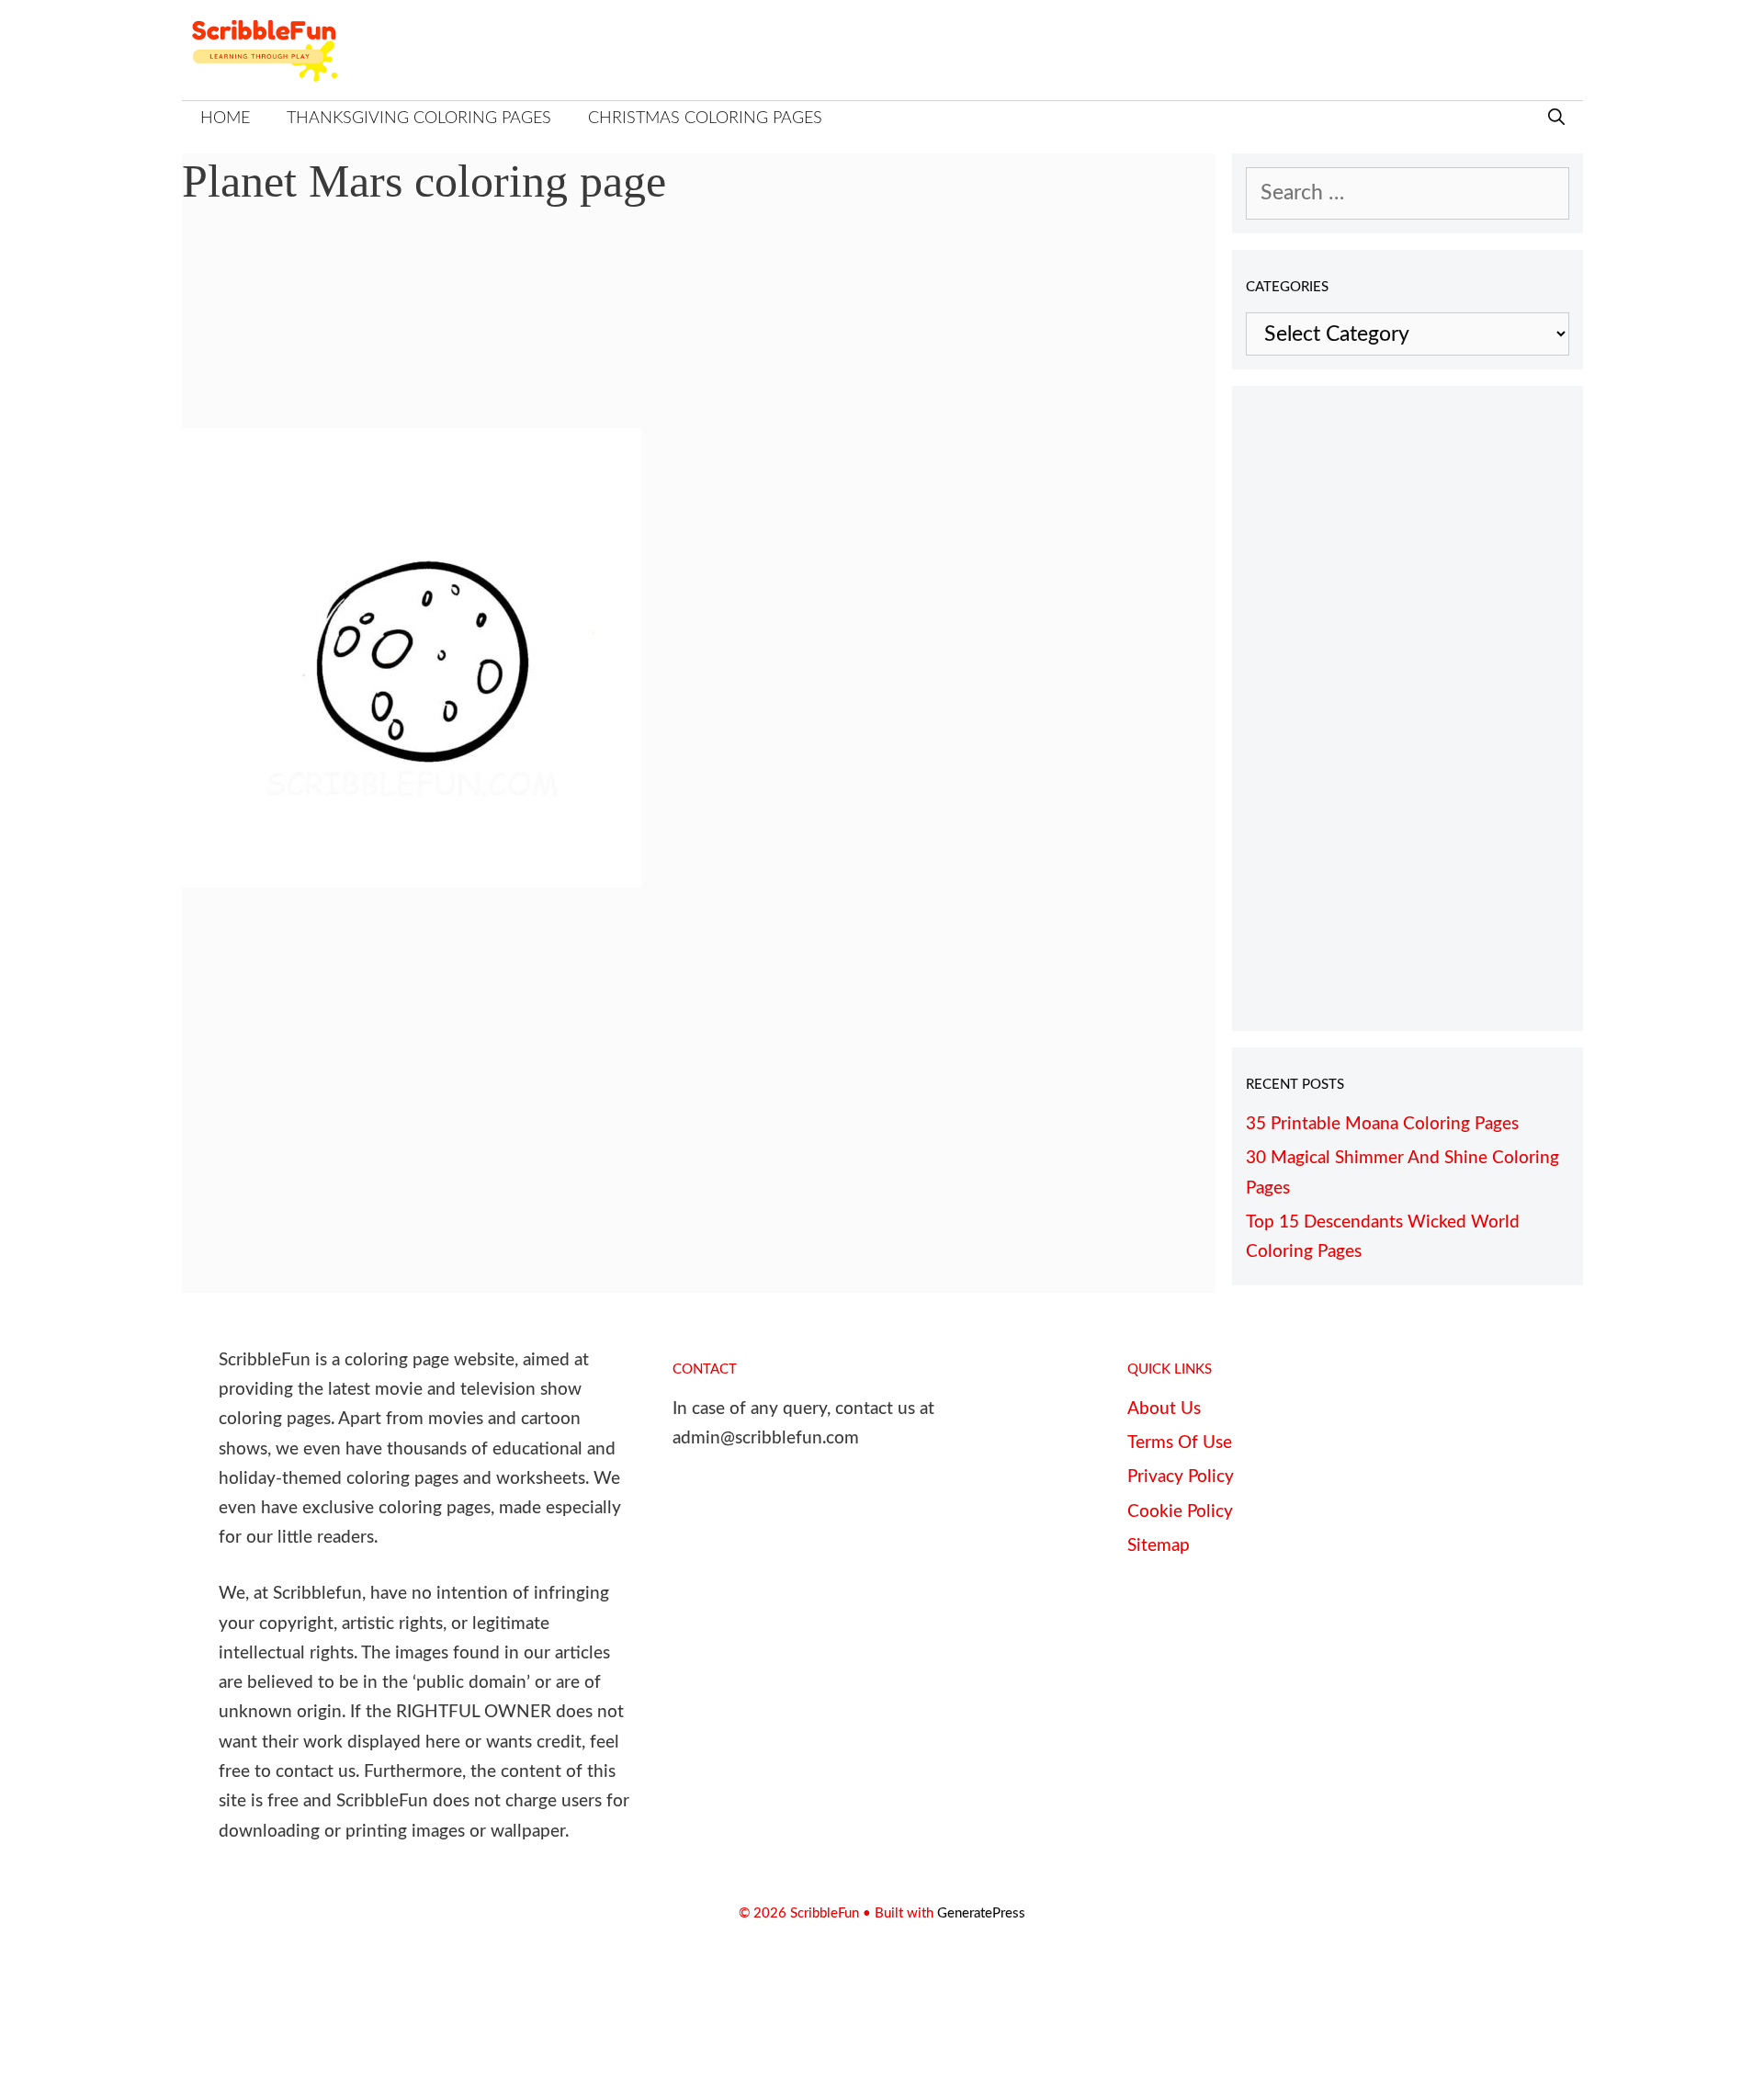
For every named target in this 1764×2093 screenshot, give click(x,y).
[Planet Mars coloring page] (412, 881)
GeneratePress (981, 1913)
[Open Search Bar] (1556, 119)
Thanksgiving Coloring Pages (419, 119)
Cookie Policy (1180, 1512)
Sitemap (1159, 1546)
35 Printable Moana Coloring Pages (1382, 1124)
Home (225, 119)
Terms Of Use (1180, 1443)
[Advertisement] (699, 331)
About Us (1164, 1409)
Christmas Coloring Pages (705, 119)
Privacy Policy (1181, 1477)
